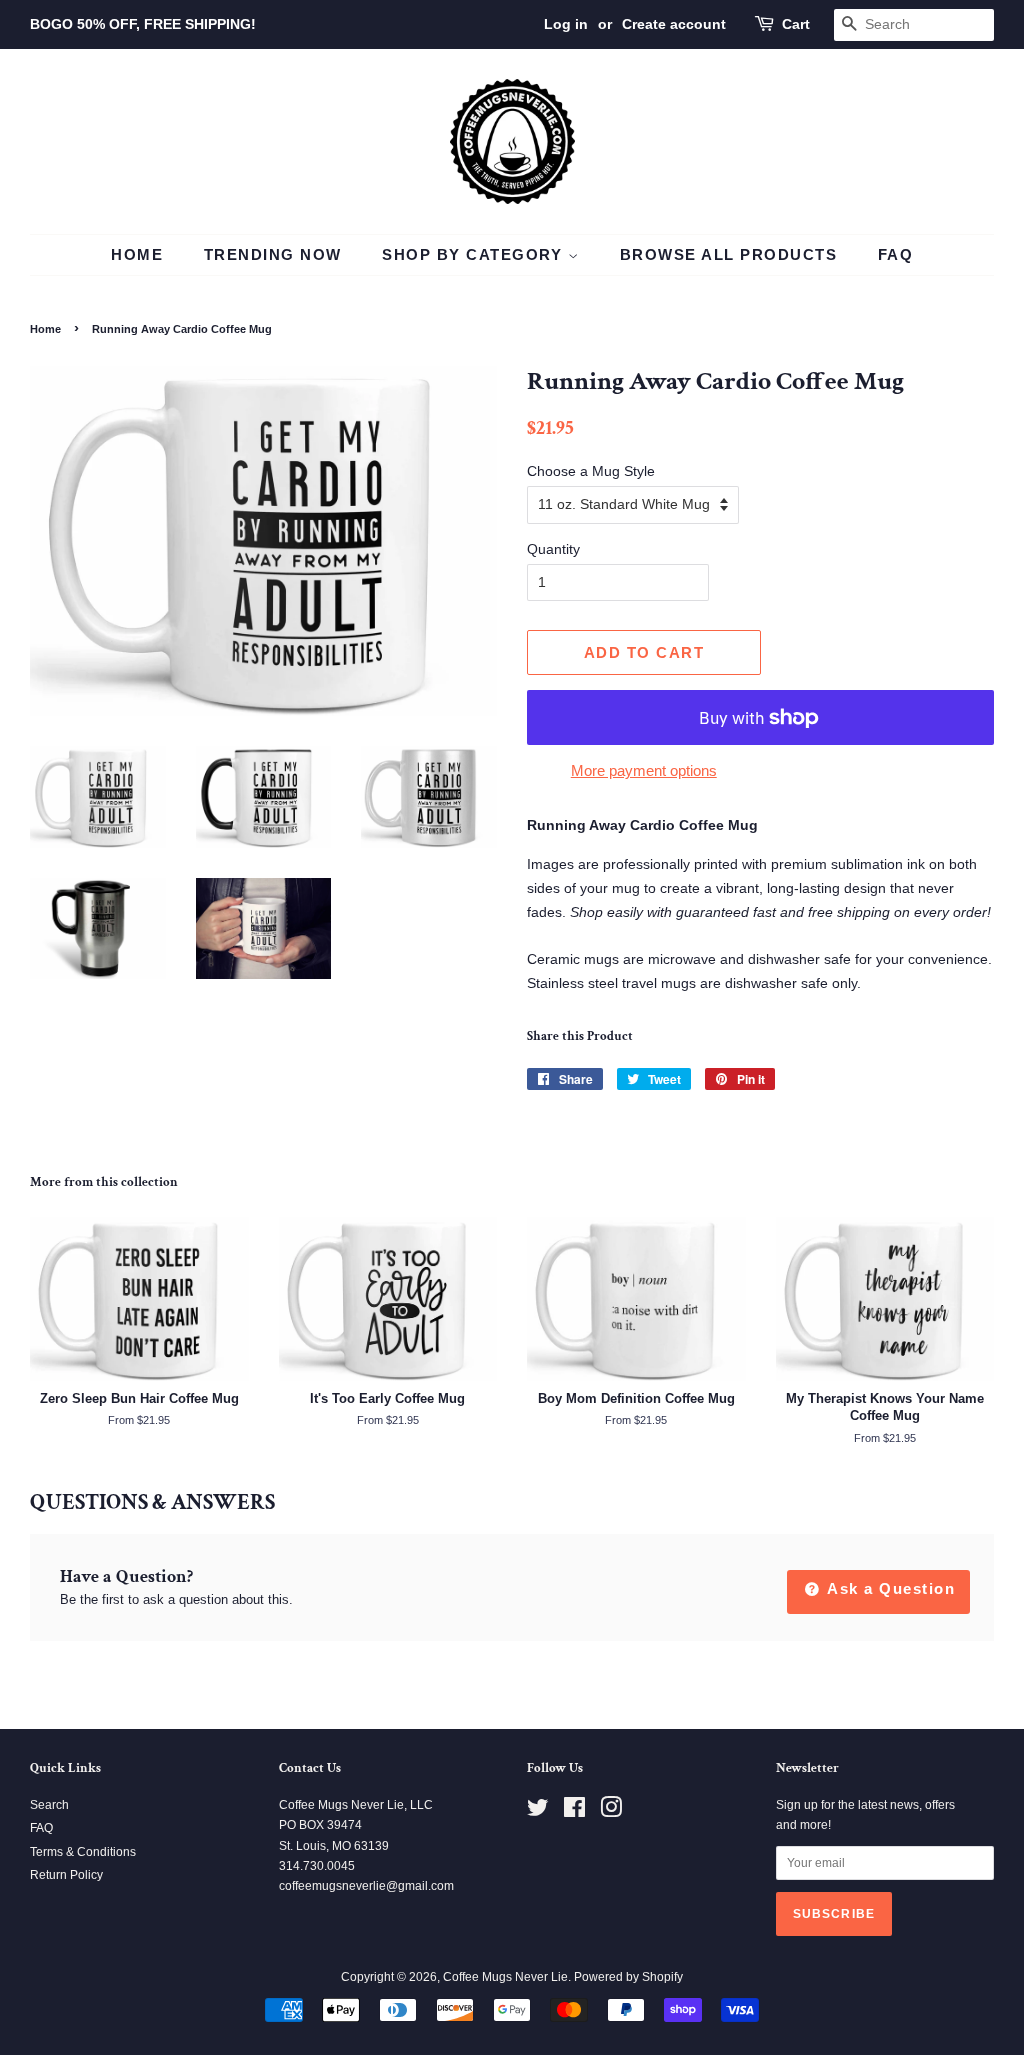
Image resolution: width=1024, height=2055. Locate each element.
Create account (674, 24)
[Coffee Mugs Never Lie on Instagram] (611, 1812)
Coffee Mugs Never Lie (505, 1977)
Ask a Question (889, 1588)
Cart (796, 24)
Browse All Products (729, 254)
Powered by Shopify (628, 1977)
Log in (566, 24)
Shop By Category (475, 254)
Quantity (553, 549)
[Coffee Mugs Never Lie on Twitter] (538, 1812)
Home (137, 254)
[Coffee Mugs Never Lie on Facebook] (574, 1812)
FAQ (896, 254)
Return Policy (66, 1875)
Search (49, 1805)
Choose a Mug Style (591, 471)
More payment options (644, 770)
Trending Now (273, 254)
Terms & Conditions (83, 1852)
